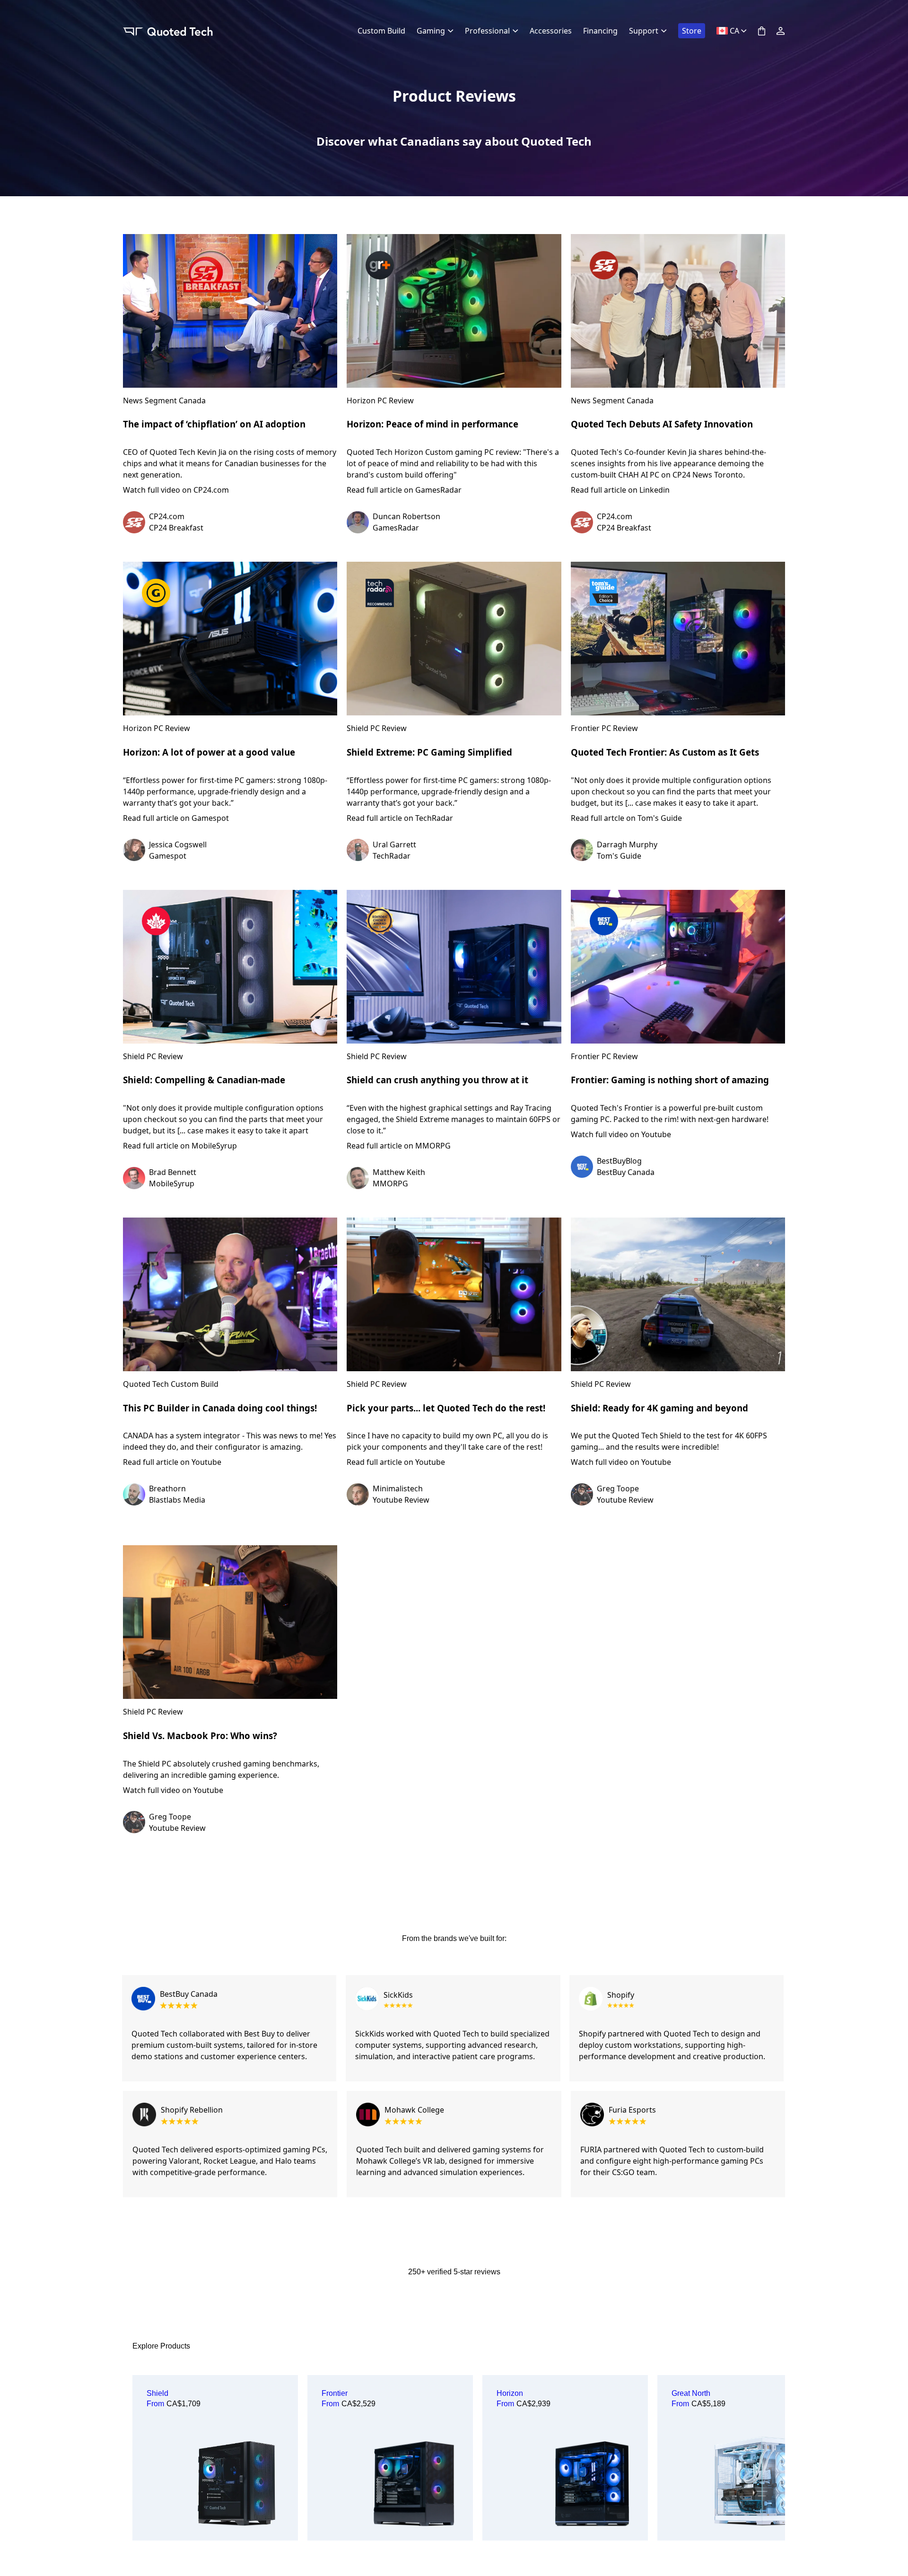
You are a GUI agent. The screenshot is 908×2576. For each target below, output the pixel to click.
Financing (600, 31)
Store (692, 31)
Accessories (551, 31)
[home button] (168, 31)
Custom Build (381, 31)
